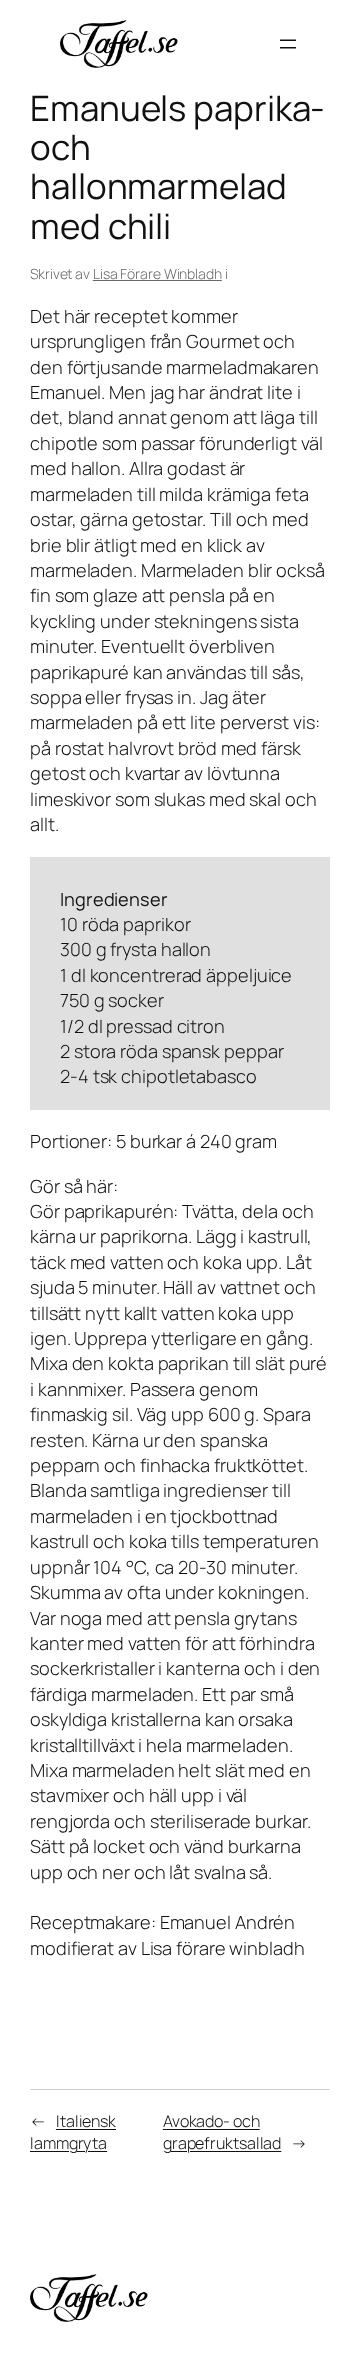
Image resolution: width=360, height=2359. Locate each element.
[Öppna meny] (288, 44)
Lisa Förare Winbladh (157, 273)
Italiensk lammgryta (73, 2132)
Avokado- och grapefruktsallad (222, 2132)
